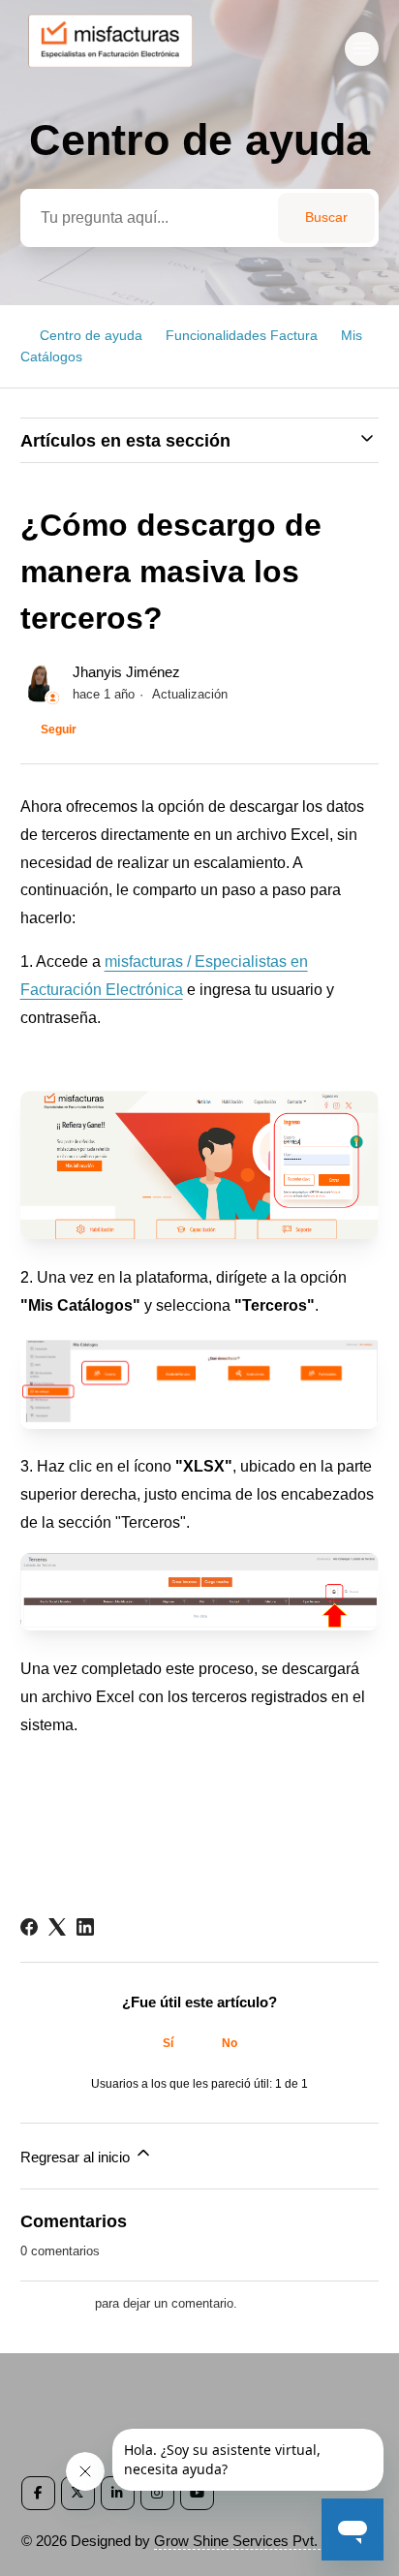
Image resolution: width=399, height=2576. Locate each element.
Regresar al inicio (77, 2157)
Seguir (59, 729)
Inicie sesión (56, 2303)
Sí (168, 2043)
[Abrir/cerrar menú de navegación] (362, 49)
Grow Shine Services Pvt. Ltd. (249, 2541)
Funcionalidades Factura (242, 335)
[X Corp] (57, 1927)
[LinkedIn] (85, 1927)
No (230, 2043)
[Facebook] (29, 1927)
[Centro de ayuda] (120, 74)
